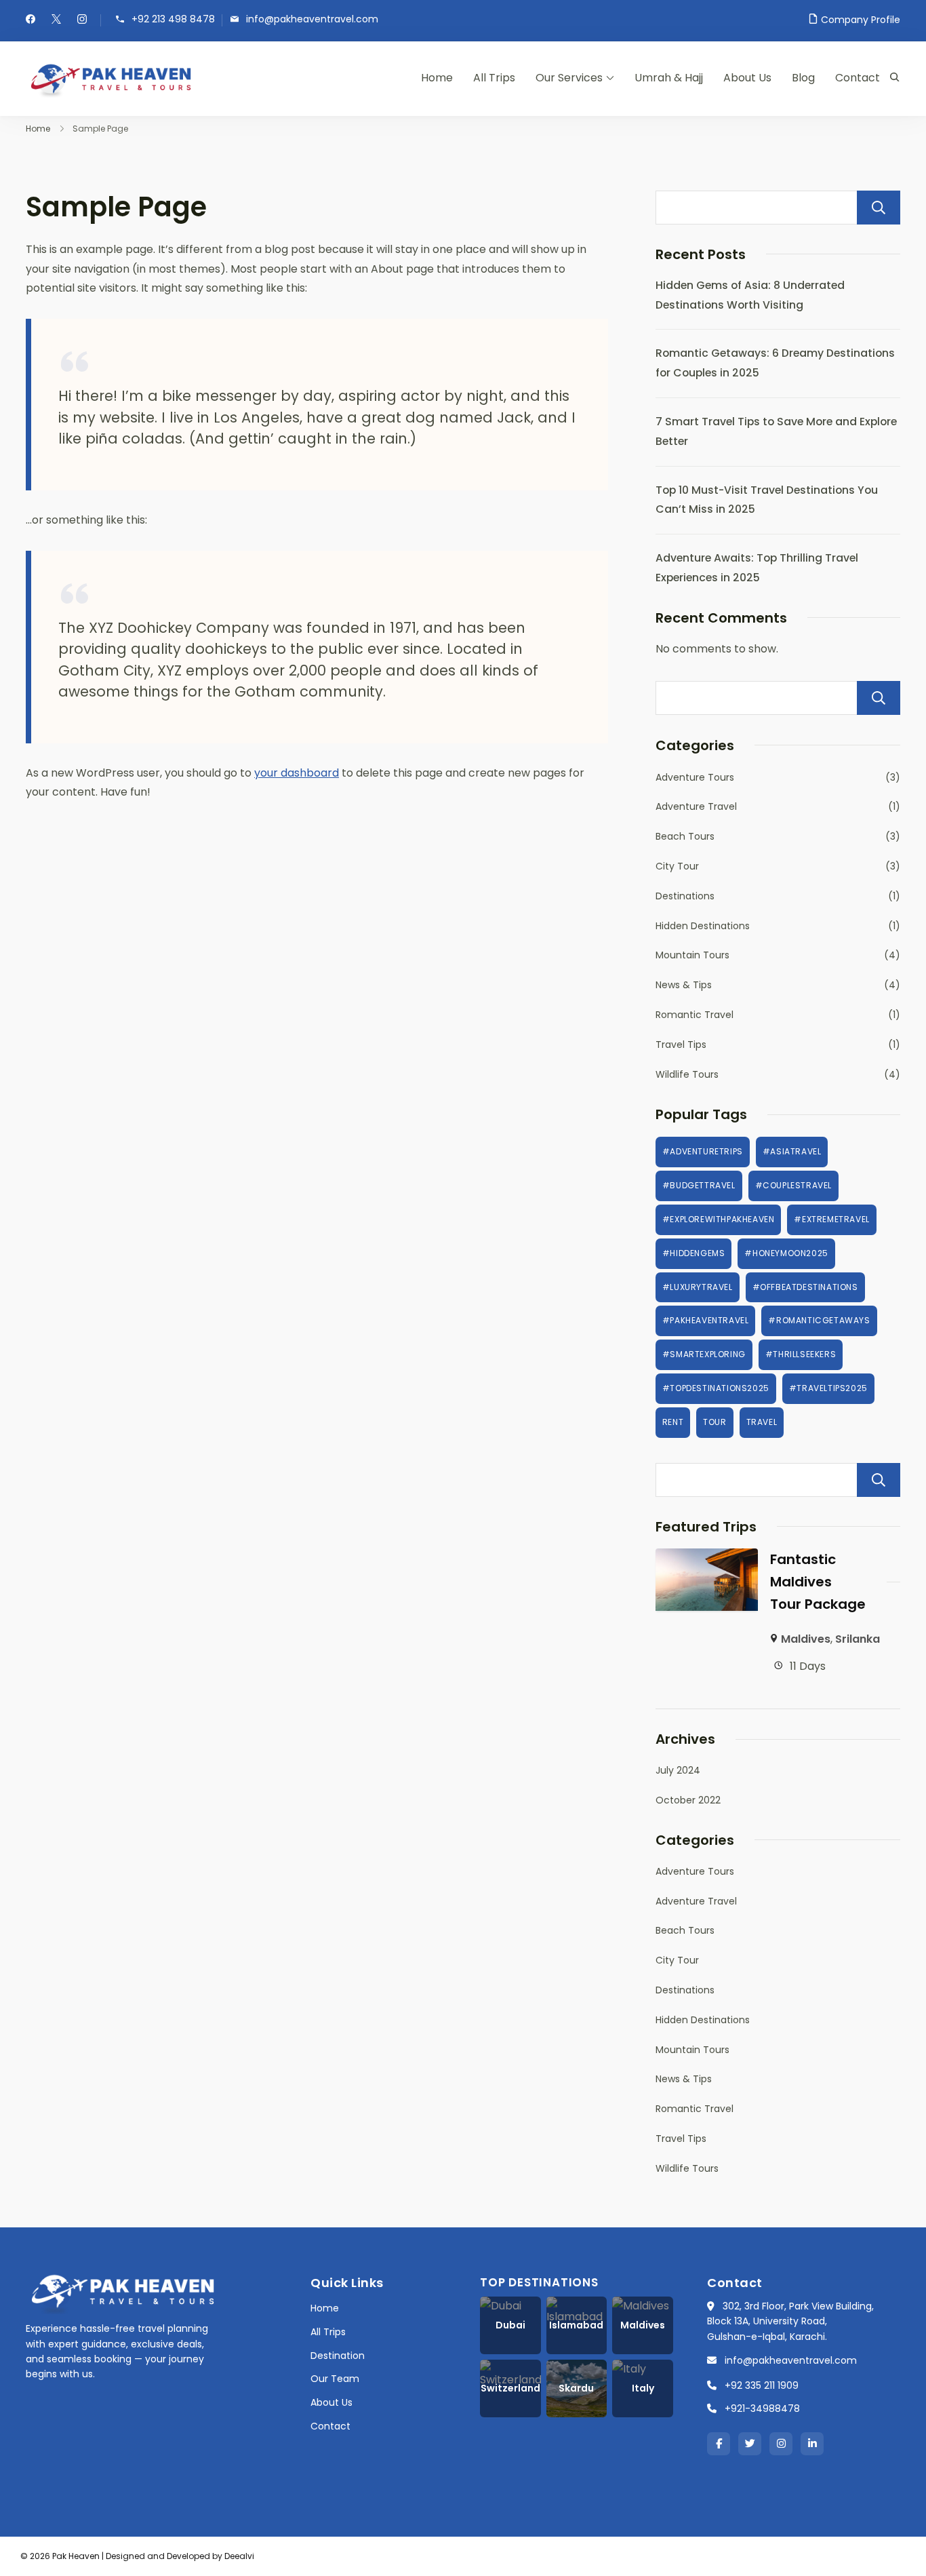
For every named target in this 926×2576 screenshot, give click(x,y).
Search (879, 208)
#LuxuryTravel (698, 1287)
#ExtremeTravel (831, 1219)
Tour (714, 1422)
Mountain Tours (692, 955)
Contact (858, 78)
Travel (762, 1422)
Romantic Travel (694, 1015)
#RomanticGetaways (819, 1320)
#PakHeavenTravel (706, 1320)
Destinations (685, 896)
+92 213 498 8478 (173, 19)
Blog (803, 78)
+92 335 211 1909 (762, 2385)
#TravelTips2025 (828, 1388)
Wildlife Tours (687, 1074)
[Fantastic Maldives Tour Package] (707, 1558)
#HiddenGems (694, 1253)
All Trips (494, 78)
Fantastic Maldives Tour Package (818, 1582)
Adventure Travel (696, 806)
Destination (338, 2356)
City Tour (677, 866)
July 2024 (678, 1770)
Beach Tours (685, 836)
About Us (747, 78)
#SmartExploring (704, 1354)
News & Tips (684, 985)
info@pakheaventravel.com (312, 19)
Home (437, 78)
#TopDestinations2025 (716, 1388)
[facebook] (31, 20)
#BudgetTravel (699, 1185)
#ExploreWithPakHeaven (719, 1219)
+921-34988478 (762, 2408)
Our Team (335, 2379)
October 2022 (688, 1800)
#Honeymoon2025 (786, 1253)
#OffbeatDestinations (805, 1287)
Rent (673, 1422)
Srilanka (858, 1639)
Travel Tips (681, 1045)
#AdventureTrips (703, 1151)
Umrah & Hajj (669, 78)
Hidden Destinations (703, 926)
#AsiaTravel (792, 1151)
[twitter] (56, 20)
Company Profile (861, 20)
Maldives (806, 1639)
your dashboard (297, 773)
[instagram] (82, 20)
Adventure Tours (695, 777)
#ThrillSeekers (801, 1354)
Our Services (569, 78)
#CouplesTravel (793, 1185)
